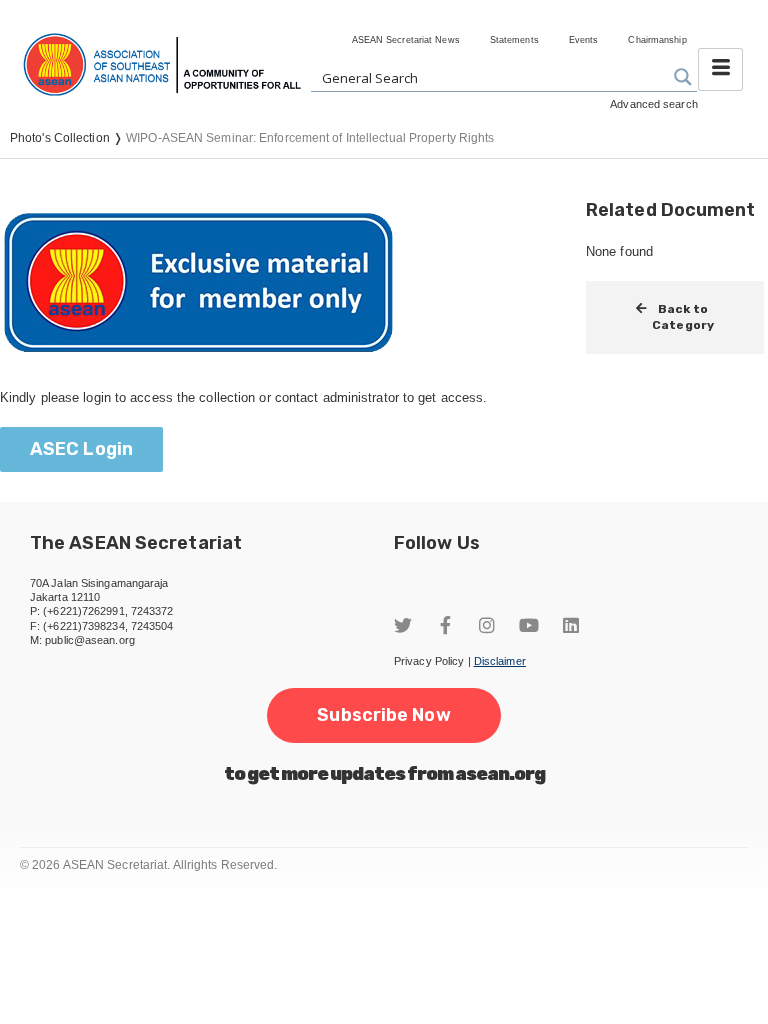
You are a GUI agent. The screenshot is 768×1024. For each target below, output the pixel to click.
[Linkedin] (571, 625)
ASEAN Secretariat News (406, 40)
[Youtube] (529, 625)
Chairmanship (657, 40)
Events (584, 40)
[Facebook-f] (445, 625)
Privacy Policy (429, 661)
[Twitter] (403, 625)
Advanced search (654, 104)
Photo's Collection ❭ (68, 138)
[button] (81, 449)
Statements (514, 40)
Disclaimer (500, 661)
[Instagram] (487, 625)
